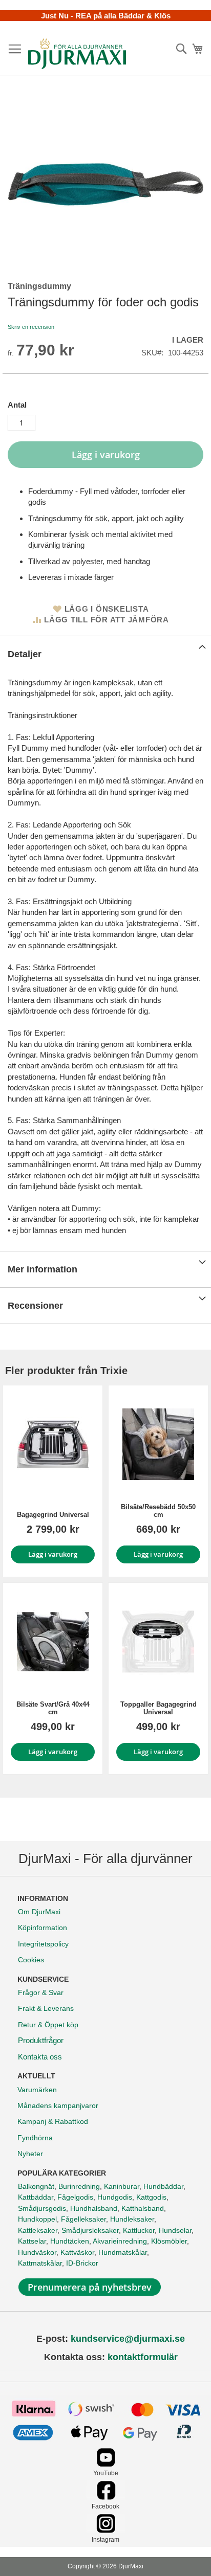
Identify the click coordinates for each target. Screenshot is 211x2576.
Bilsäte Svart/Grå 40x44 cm (53, 1708)
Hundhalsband (94, 2208)
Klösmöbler (169, 2241)
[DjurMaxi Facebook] (106, 2497)
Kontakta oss (40, 2057)
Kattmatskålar (40, 2263)
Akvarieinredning (120, 2241)
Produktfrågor (41, 2040)
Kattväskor (77, 2252)
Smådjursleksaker (90, 2230)
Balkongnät (36, 2186)
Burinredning (79, 2186)
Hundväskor (37, 2252)
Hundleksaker (132, 2219)
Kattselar (32, 2241)
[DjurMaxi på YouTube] (106, 2464)
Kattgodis (151, 2197)
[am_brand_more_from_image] (53, 1444)
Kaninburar (122, 2186)
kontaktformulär (143, 2357)
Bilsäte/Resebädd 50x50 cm (158, 1511)
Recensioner (35, 1306)
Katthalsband (143, 2208)
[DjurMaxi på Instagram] (106, 2530)
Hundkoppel (37, 2219)
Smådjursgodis (42, 2208)
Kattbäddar (36, 2197)
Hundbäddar (163, 2186)
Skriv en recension (31, 327)
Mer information (43, 1269)
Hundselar (175, 2230)
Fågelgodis (75, 2197)
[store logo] (77, 54)
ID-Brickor (82, 2263)
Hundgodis (115, 2197)
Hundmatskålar (123, 2252)
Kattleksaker (38, 2230)
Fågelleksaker (83, 2219)
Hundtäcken (70, 2241)
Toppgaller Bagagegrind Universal (159, 1708)
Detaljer (25, 654)
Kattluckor (139, 2230)
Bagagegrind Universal (53, 1515)
